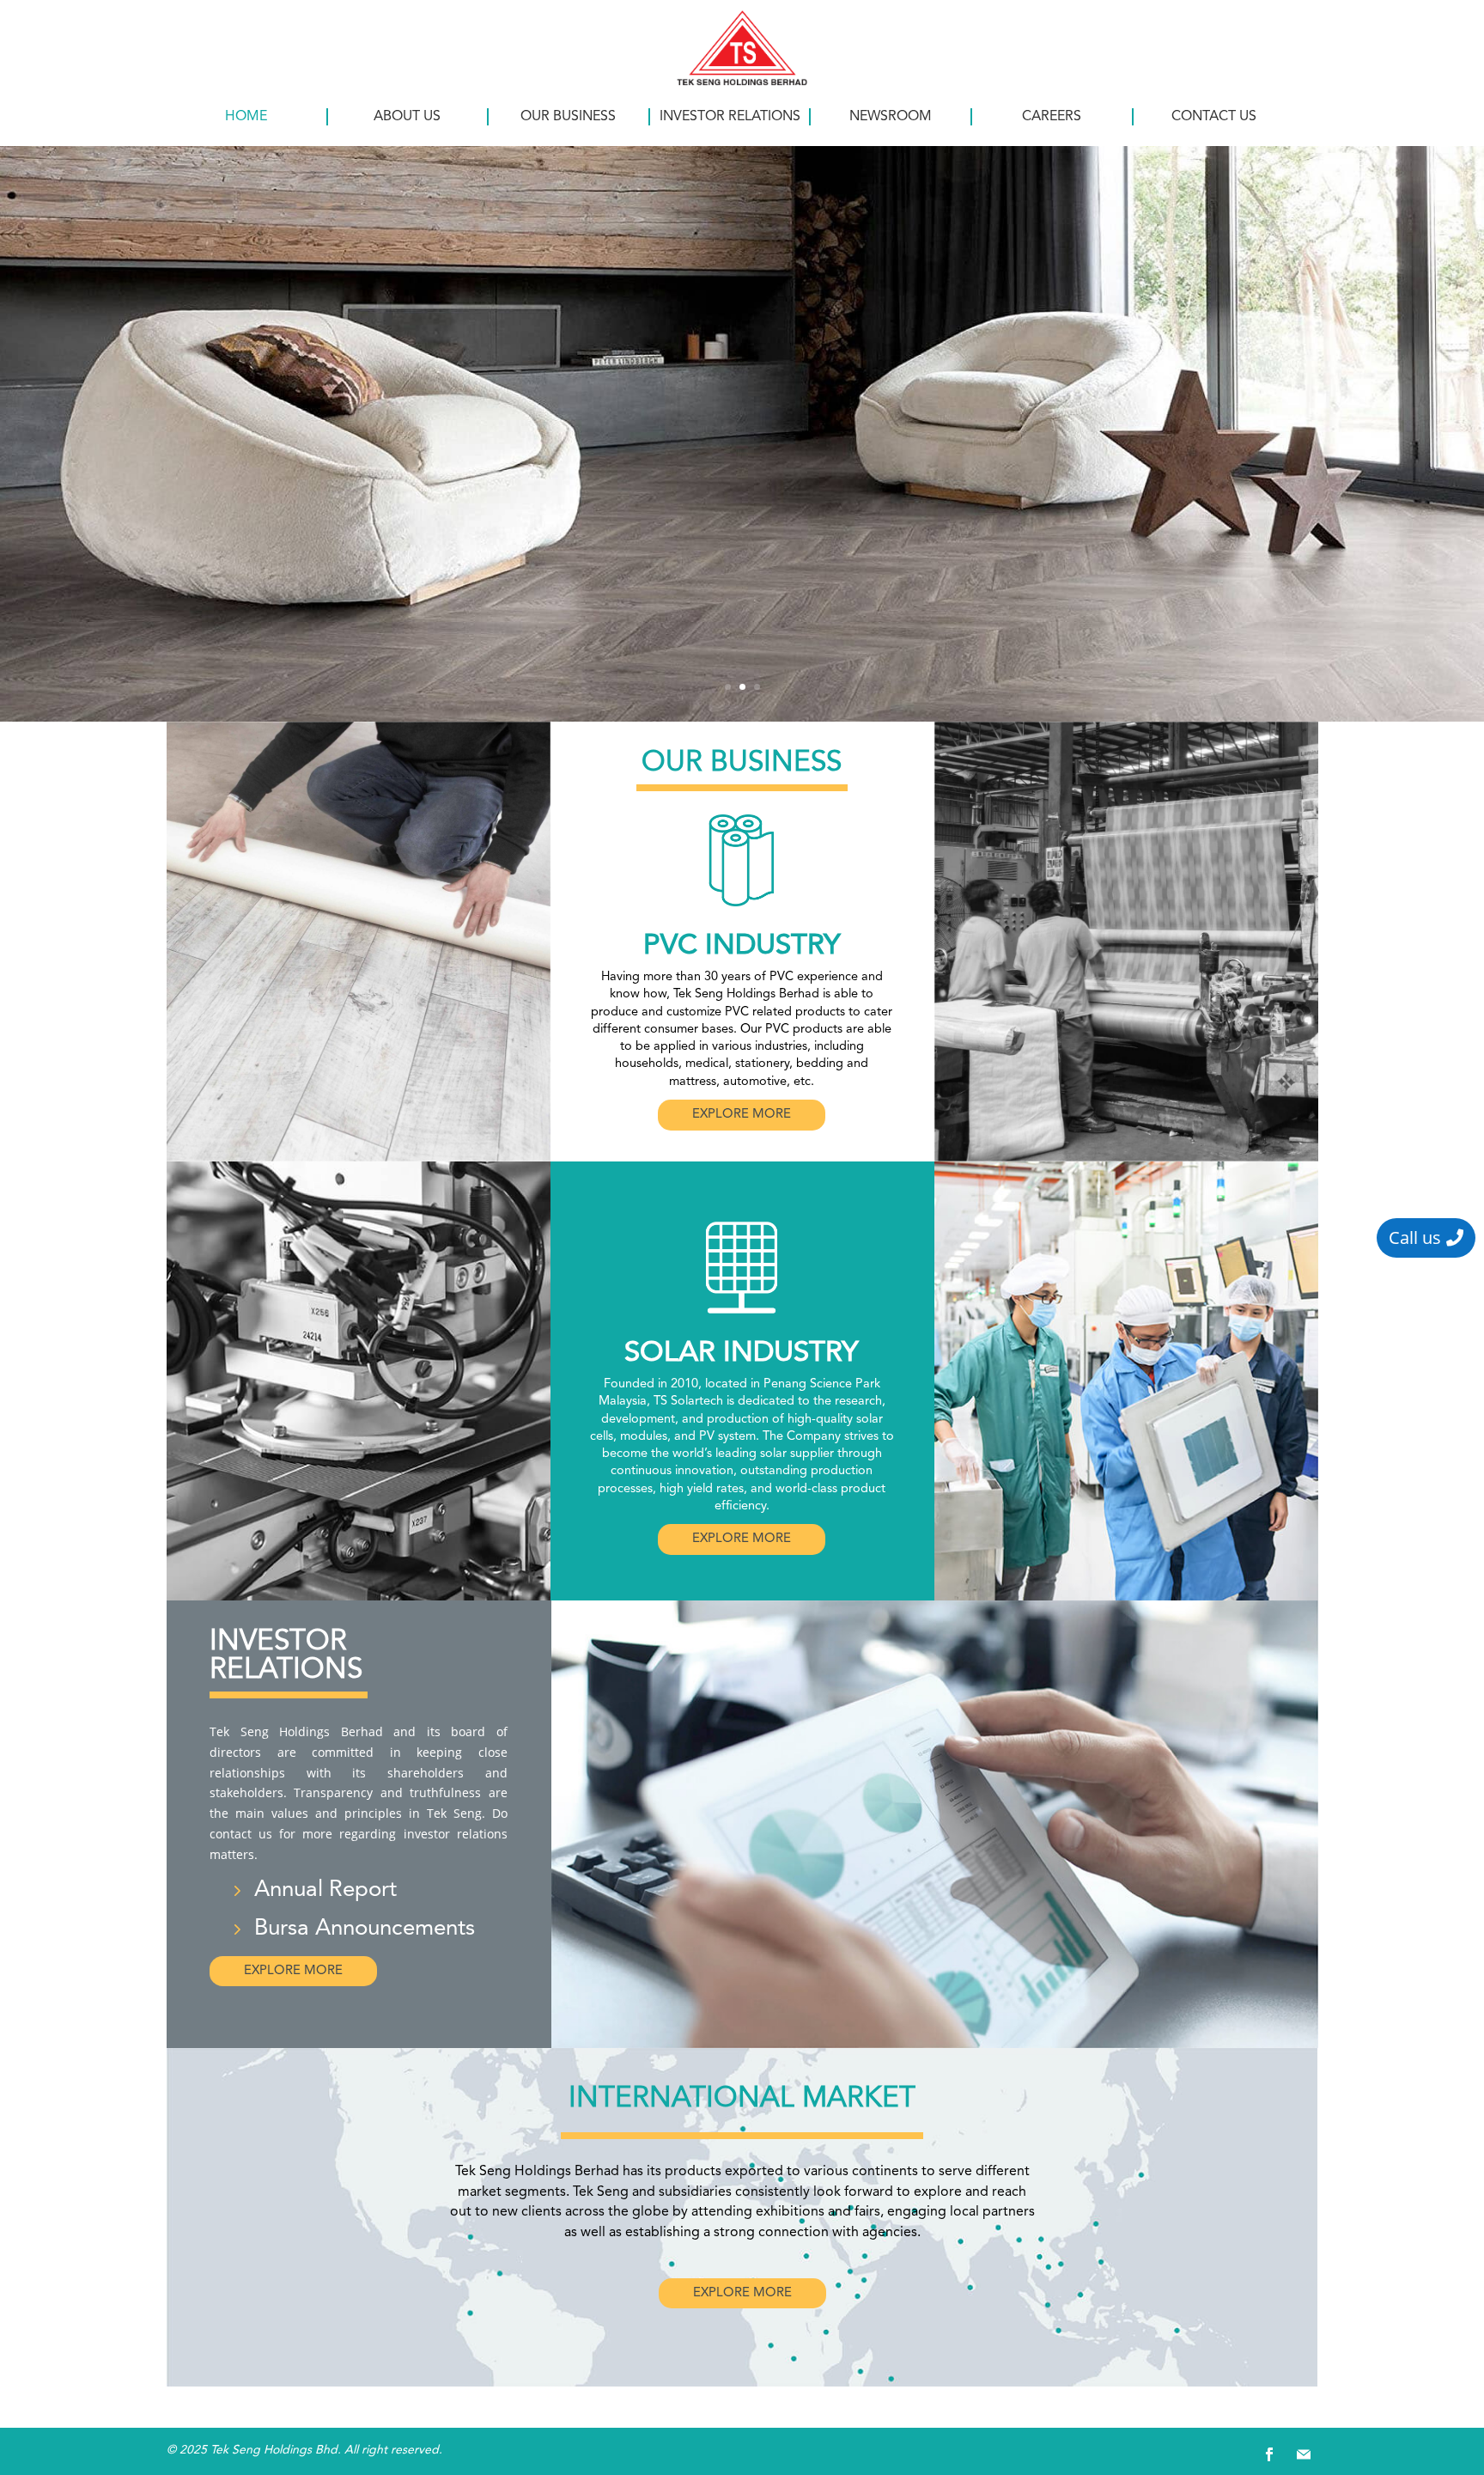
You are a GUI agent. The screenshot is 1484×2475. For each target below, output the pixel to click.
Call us (1415, 1237)
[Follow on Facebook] (1269, 2454)
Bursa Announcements (365, 1929)
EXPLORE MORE (742, 1115)
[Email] (1304, 2454)
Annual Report (325, 1890)
